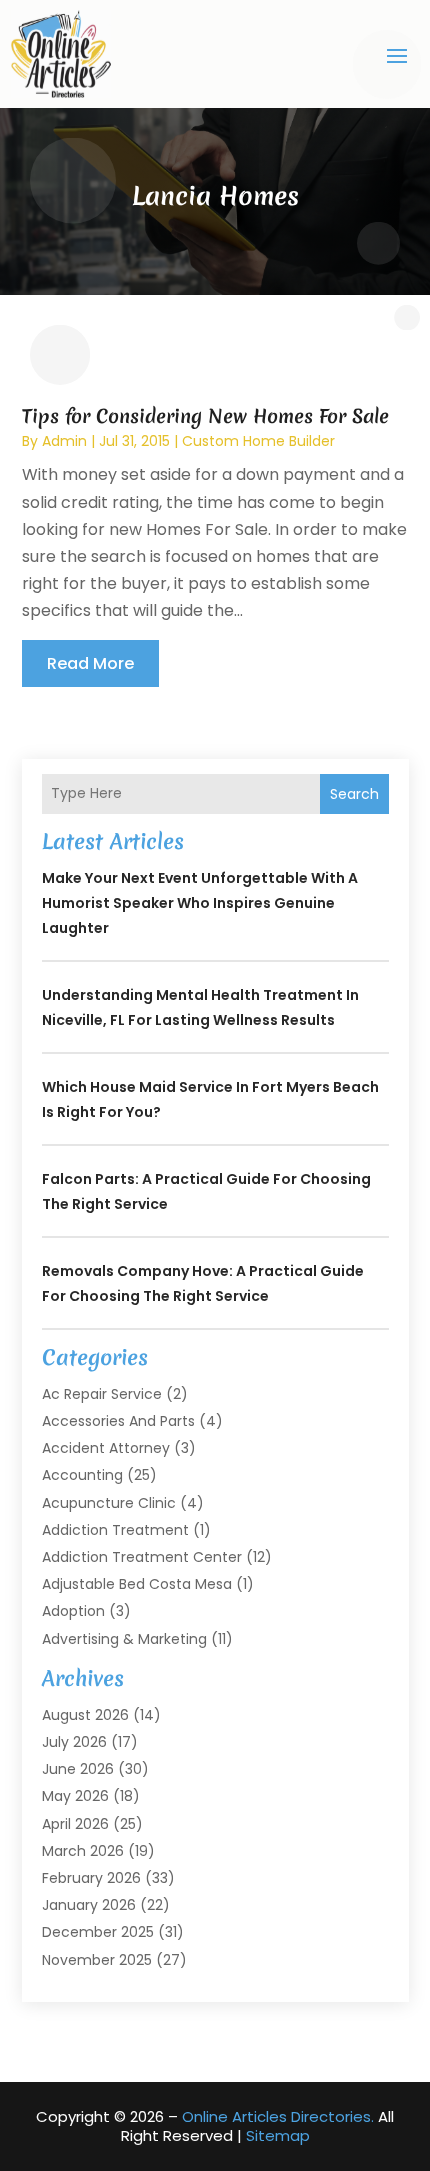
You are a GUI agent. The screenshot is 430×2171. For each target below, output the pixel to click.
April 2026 (75, 1824)
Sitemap (278, 2135)
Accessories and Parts (118, 1421)
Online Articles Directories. (278, 2116)
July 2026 (74, 1742)
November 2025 (97, 1960)
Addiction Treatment (115, 1530)
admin (64, 441)
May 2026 (75, 1796)
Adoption (73, 1611)
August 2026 (85, 1715)
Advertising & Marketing (124, 1639)
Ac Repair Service (102, 1394)
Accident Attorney (106, 1448)
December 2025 (98, 1932)
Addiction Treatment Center (142, 1557)
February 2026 (91, 1878)
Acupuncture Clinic (109, 1503)
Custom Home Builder (258, 441)
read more (90, 663)
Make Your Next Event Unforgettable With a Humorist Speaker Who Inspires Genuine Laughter (200, 903)
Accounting (82, 1475)
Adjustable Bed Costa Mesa (137, 1584)
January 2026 (89, 1905)
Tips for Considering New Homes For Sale (205, 416)
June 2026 (78, 1769)
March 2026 (83, 1851)
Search (354, 794)
